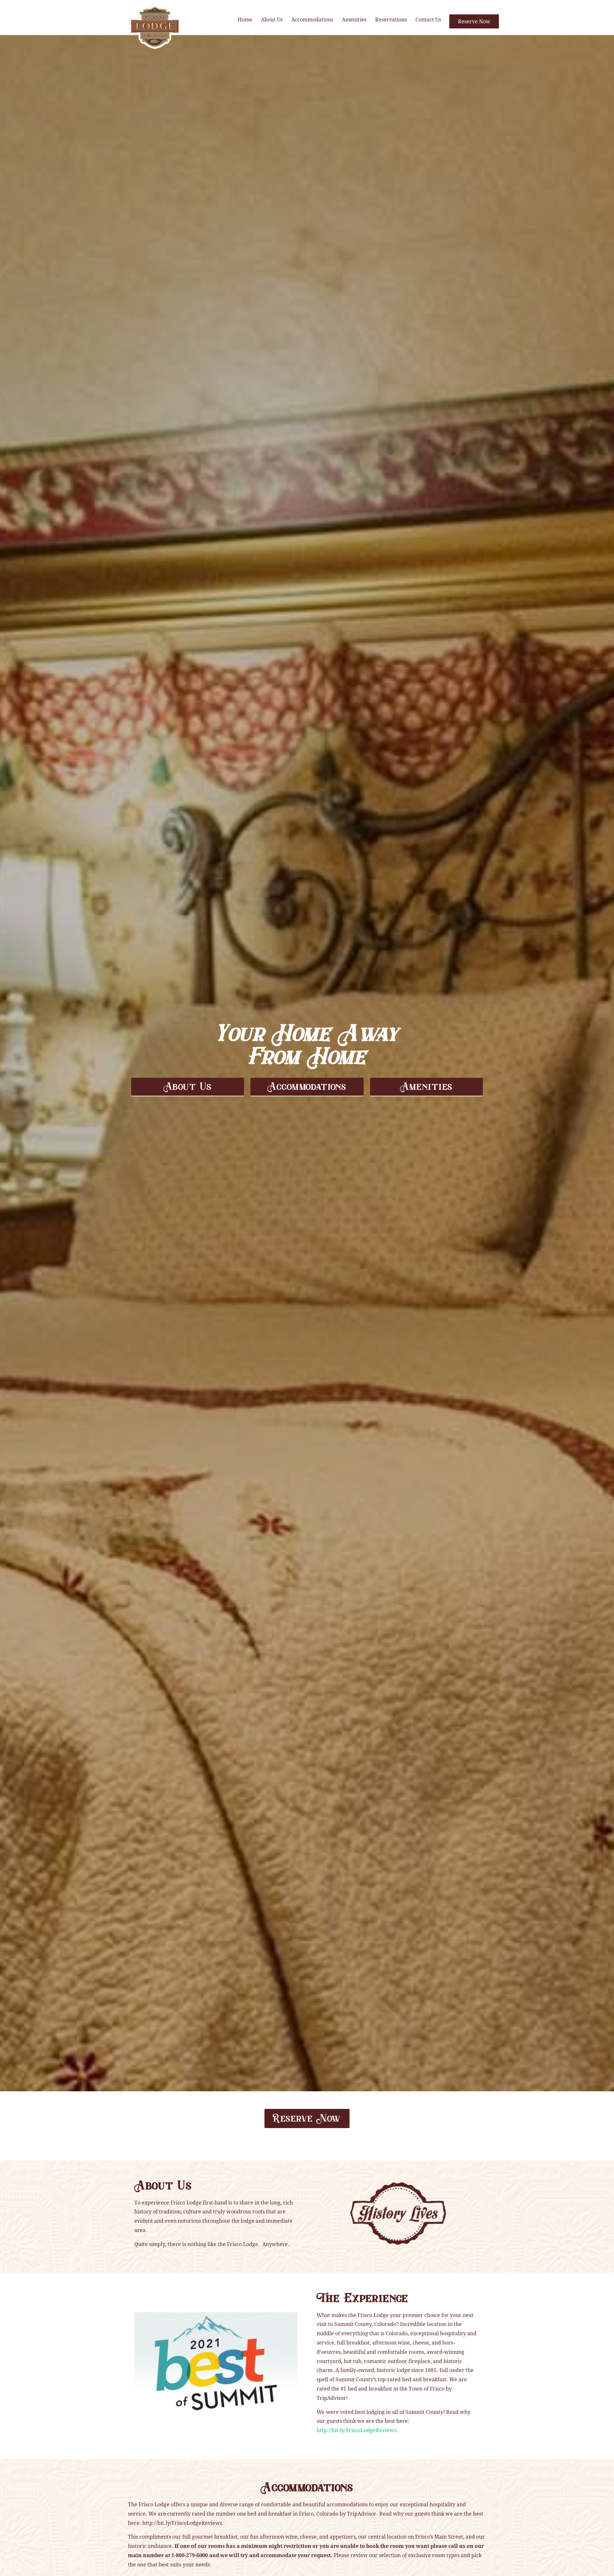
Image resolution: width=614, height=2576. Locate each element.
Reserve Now (474, 21)
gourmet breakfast (215, 2537)
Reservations (391, 19)
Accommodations (312, 19)
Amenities (354, 19)
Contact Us (428, 19)
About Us (272, 19)
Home (245, 19)
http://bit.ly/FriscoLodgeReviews (356, 2430)
